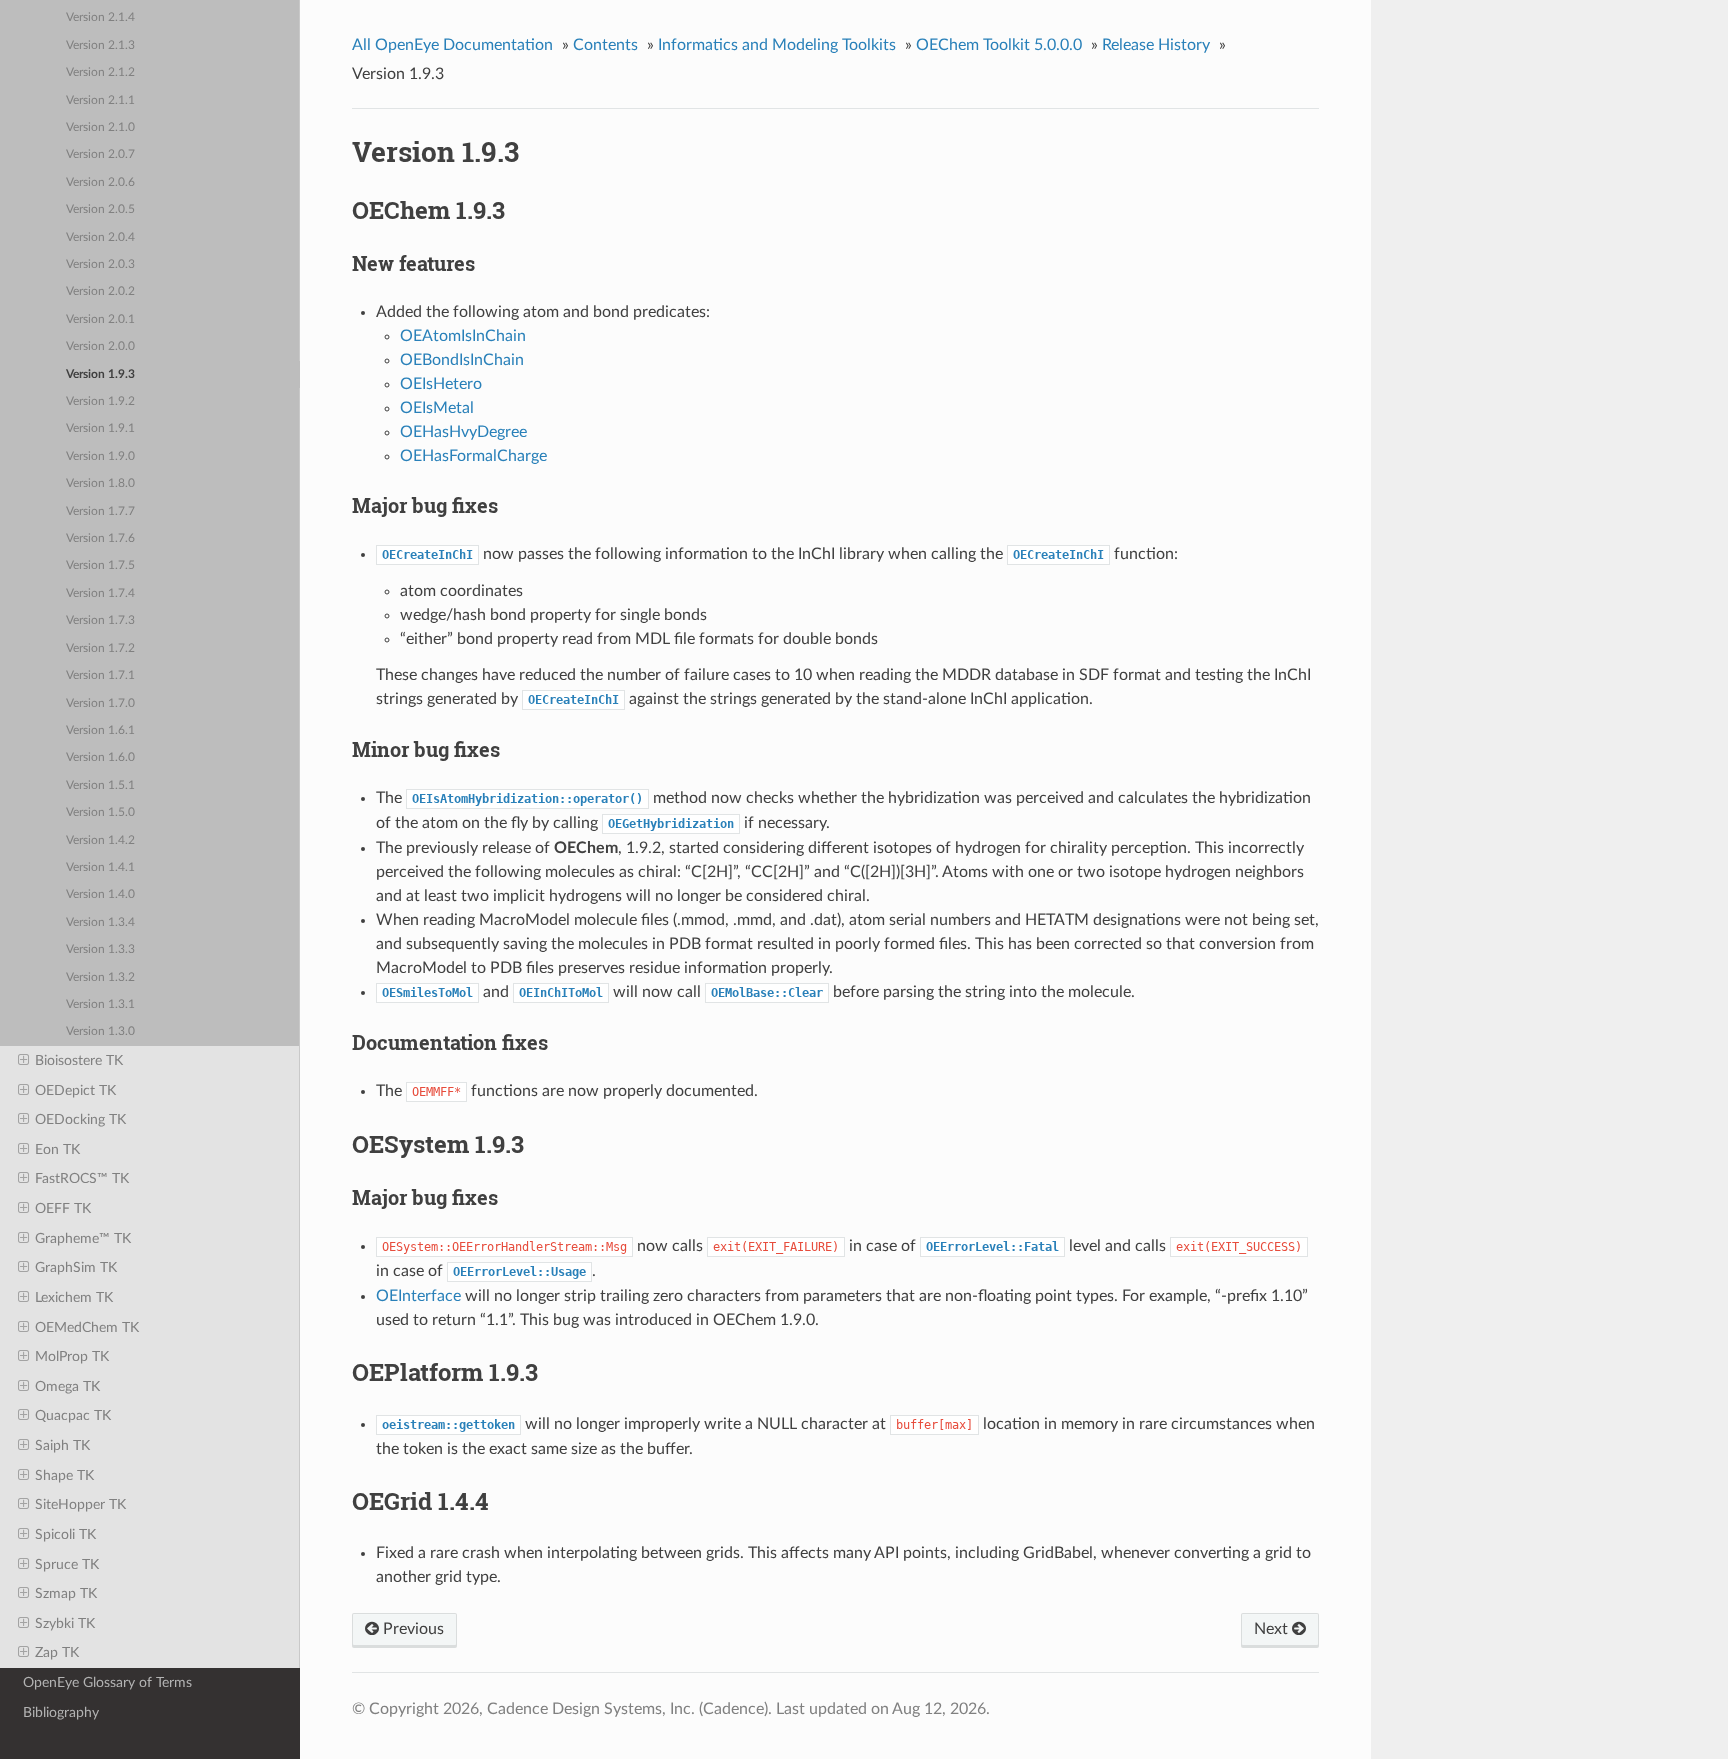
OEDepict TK (75, 1090)
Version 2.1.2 (100, 72)
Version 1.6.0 (100, 757)
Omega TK (67, 1386)
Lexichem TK (74, 1297)
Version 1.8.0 (100, 483)
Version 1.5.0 (100, 812)
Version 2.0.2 (100, 291)
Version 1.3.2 (100, 977)
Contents (605, 45)
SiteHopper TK (80, 1504)
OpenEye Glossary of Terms (107, 1682)
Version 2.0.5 (100, 209)
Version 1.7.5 (100, 565)
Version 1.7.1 (100, 675)
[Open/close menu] (23, 1061)
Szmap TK (66, 1593)
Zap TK (57, 1652)
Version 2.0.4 (100, 237)
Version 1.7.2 (100, 648)
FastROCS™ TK (82, 1178)
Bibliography (61, 1712)
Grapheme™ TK (83, 1238)
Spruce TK (67, 1564)
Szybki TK (65, 1623)
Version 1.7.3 (100, 620)
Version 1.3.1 (100, 1004)
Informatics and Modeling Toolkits (777, 45)
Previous (411, 1629)
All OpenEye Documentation (452, 45)
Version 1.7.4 (100, 593)
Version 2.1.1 (100, 100)
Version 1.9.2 (100, 401)
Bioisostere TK (79, 1060)
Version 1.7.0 (100, 703)
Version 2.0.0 (100, 346)
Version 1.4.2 (100, 840)
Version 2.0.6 (100, 182)
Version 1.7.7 (100, 511)
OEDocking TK (80, 1119)
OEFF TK (63, 1208)
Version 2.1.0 (100, 127)
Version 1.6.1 (100, 730)
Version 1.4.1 (100, 867)
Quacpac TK (73, 1415)
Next (1273, 1629)
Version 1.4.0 (100, 894)
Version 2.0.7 (100, 154)
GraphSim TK (76, 1267)
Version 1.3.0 (100, 1031)
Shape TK (64, 1475)
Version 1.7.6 (100, 538)
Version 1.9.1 (100, 428)
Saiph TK (62, 1445)
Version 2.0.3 (100, 264)
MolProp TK (72, 1356)
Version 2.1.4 (100, 17)
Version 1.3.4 (100, 922)
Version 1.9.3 (100, 374)
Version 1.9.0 (100, 456)
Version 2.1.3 (100, 45)
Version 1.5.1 (100, 785)
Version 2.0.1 (100, 319)
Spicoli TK (65, 1534)
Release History (1156, 45)
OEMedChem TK (87, 1327)
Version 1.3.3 (100, 949)
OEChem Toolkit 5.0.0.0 (999, 45)
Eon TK (57, 1149)
